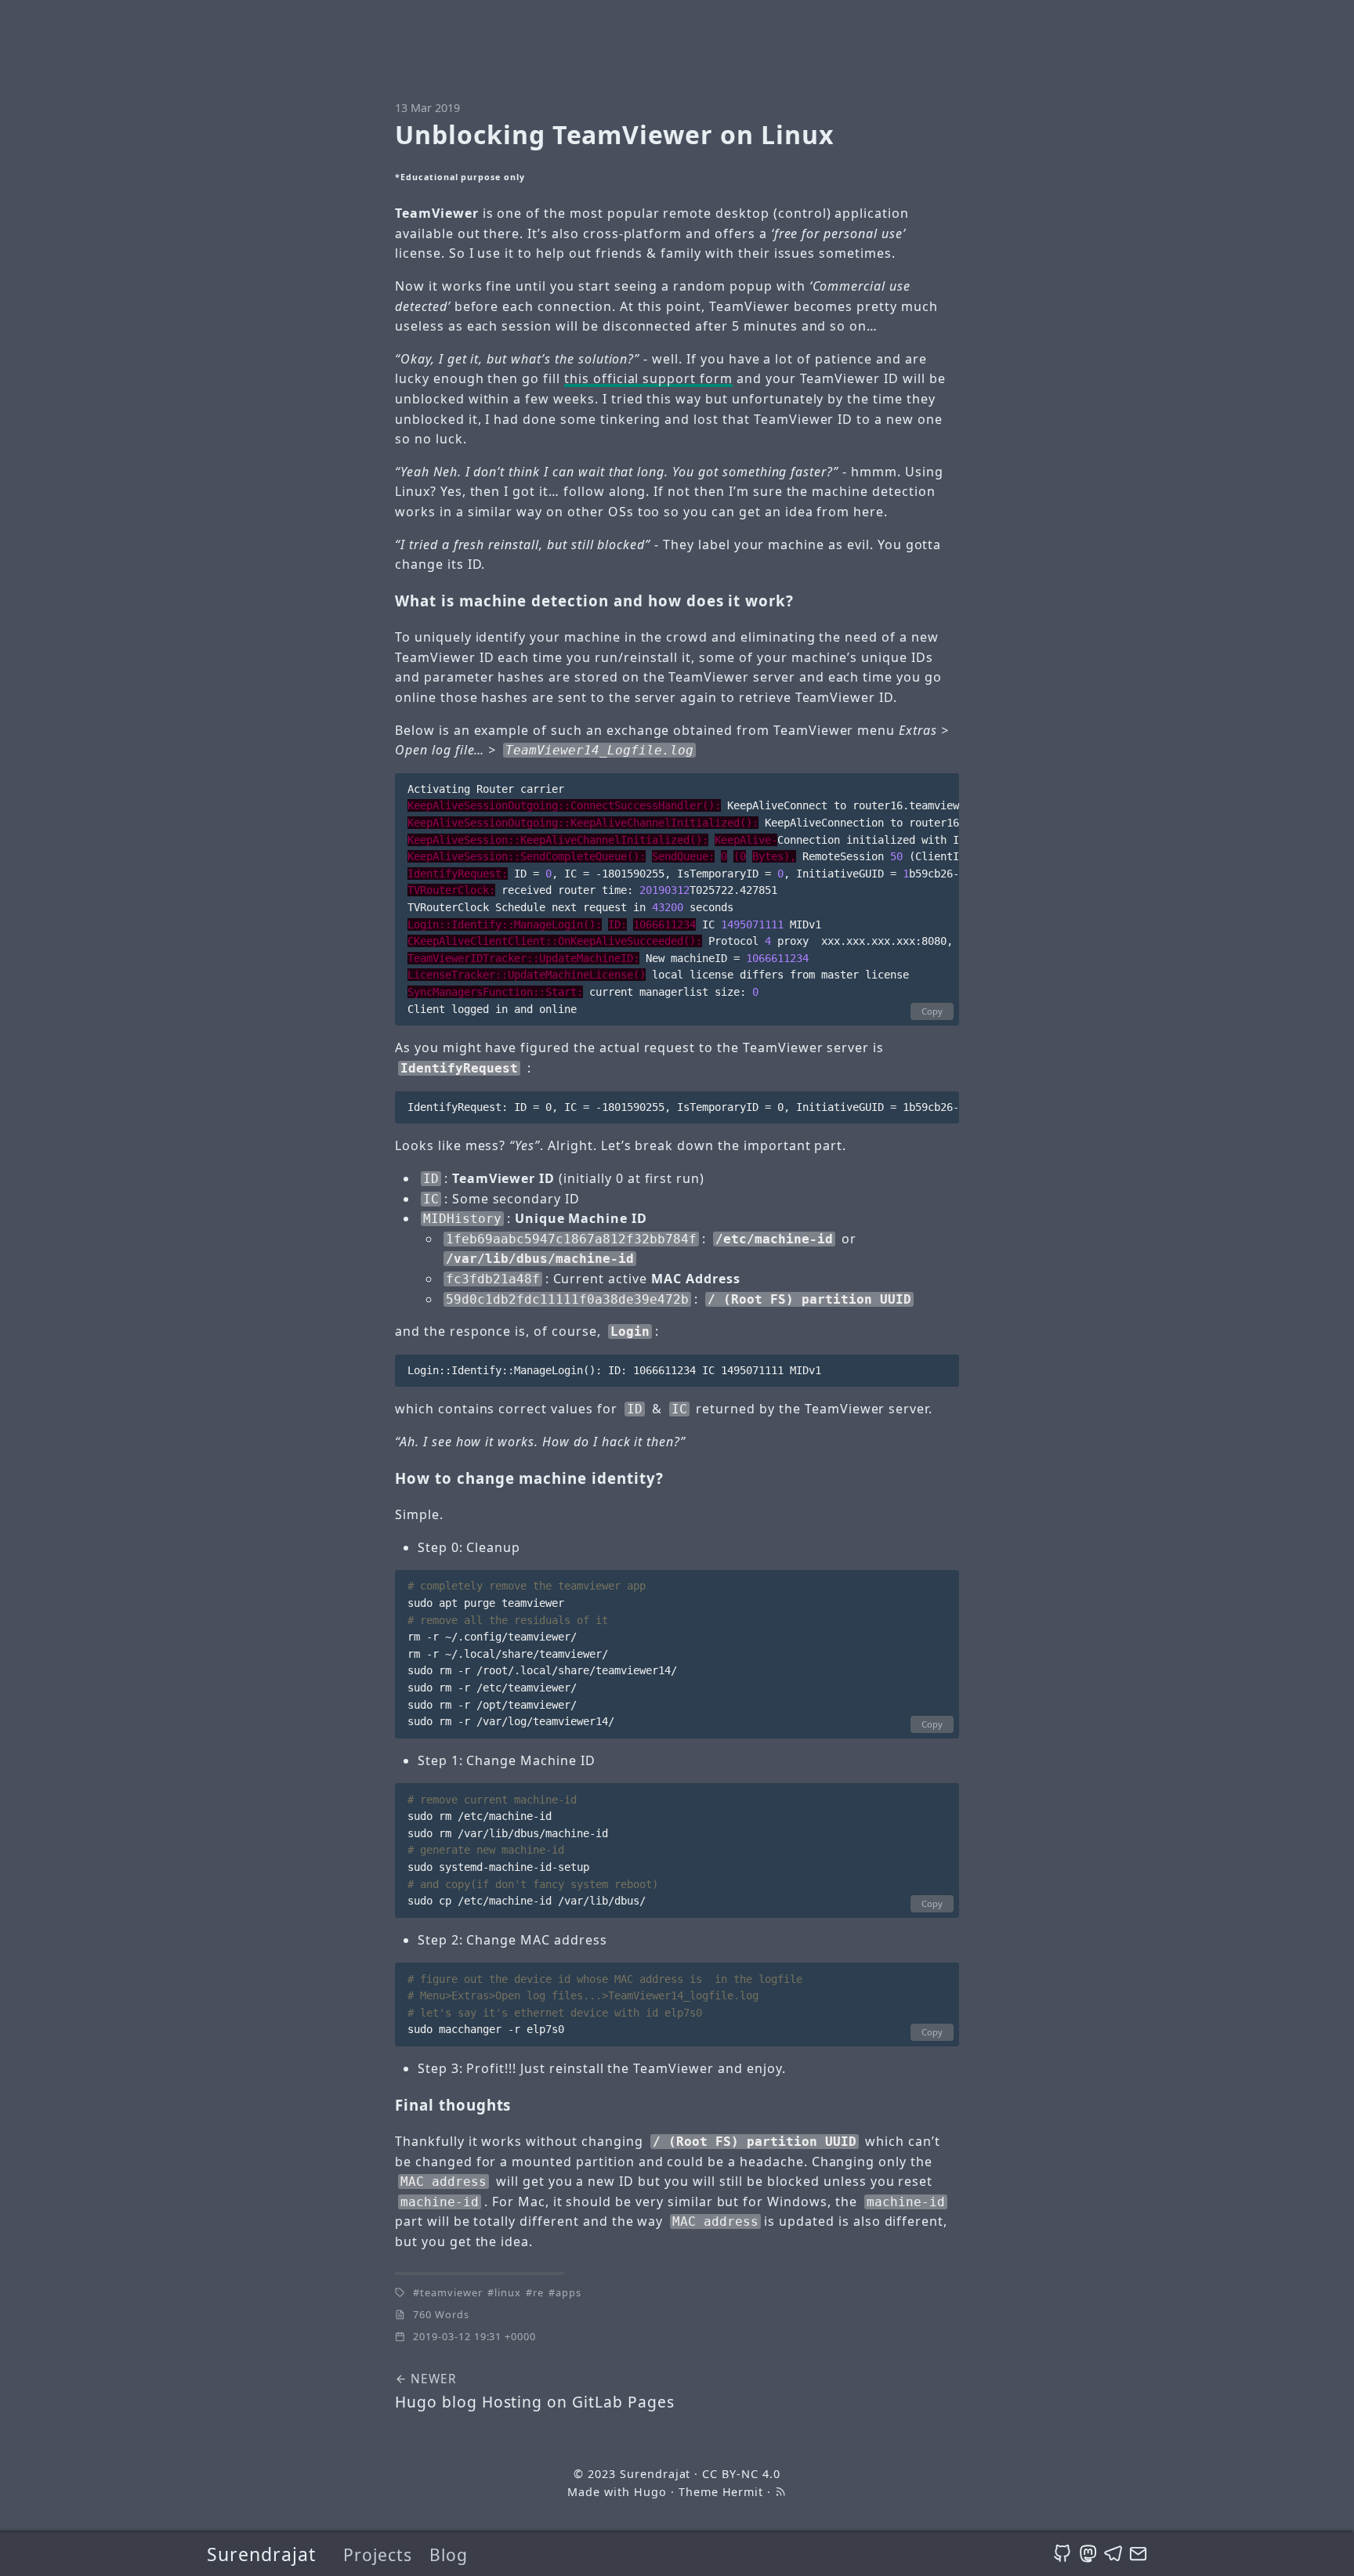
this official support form (648, 378)
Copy (932, 1011)
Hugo (650, 2492)
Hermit (743, 2492)
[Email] (1138, 2554)
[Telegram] (1113, 2554)
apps (568, 2292)
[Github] (1062, 2554)
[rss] (780, 2492)
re (538, 2292)
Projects (378, 2554)
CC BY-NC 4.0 (741, 2474)
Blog (449, 2554)
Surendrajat (261, 2554)
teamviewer (451, 2292)
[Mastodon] (1088, 2554)
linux (508, 2292)
